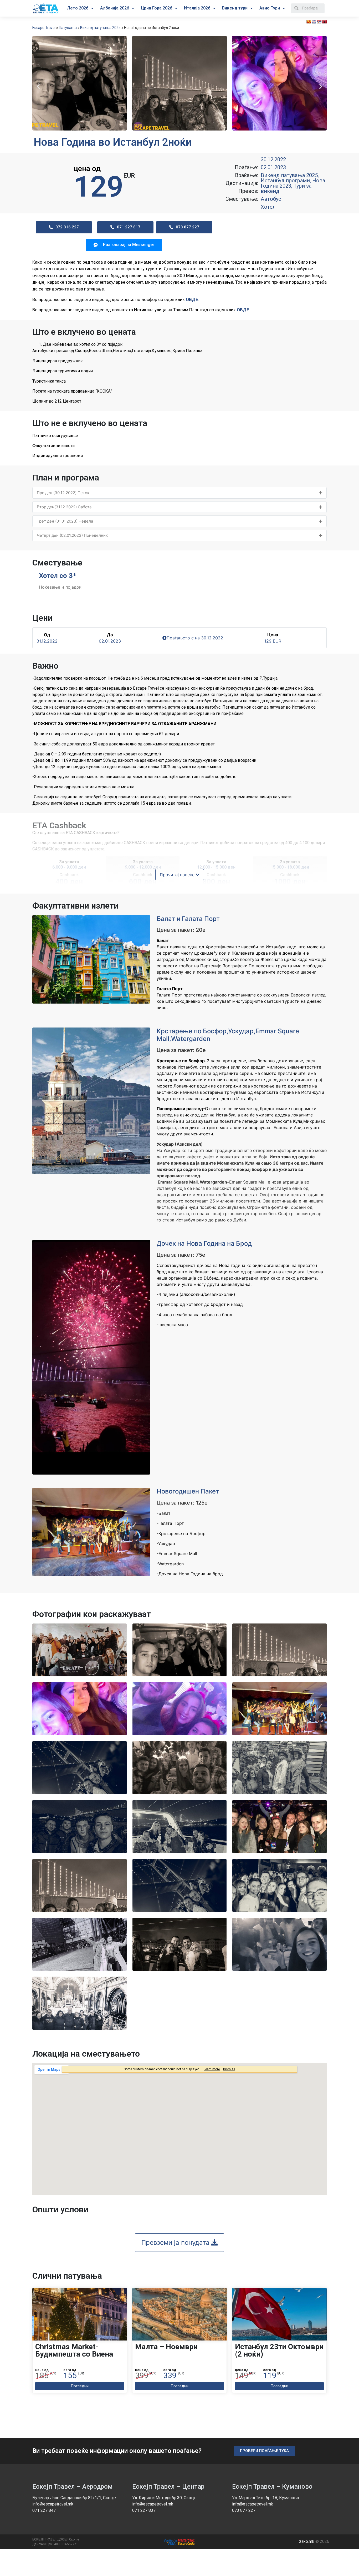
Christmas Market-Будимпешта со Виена (74, 2350)
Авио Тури (270, 8)
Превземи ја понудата (176, 2242)
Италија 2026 (197, 8)
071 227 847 (44, 2510)
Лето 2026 (78, 8)
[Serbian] (319, 22)
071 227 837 (144, 2510)
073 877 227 (244, 2510)
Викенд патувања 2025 (100, 28)
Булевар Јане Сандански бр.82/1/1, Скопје (74, 2498)
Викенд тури (235, 8)
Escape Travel (44, 28)
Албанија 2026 (115, 8)
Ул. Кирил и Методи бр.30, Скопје (164, 2498)
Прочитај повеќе (178, 875)
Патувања (68, 28)
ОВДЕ (192, 299)
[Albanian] (324, 22)
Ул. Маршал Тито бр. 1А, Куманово (266, 2498)
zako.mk (307, 2541)
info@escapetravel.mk (53, 2504)
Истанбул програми (285, 181)
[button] (38, 86)
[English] (314, 22)
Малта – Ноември (166, 2347)
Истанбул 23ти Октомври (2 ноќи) (279, 2350)
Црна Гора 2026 (157, 8)
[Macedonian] (309, 22)
